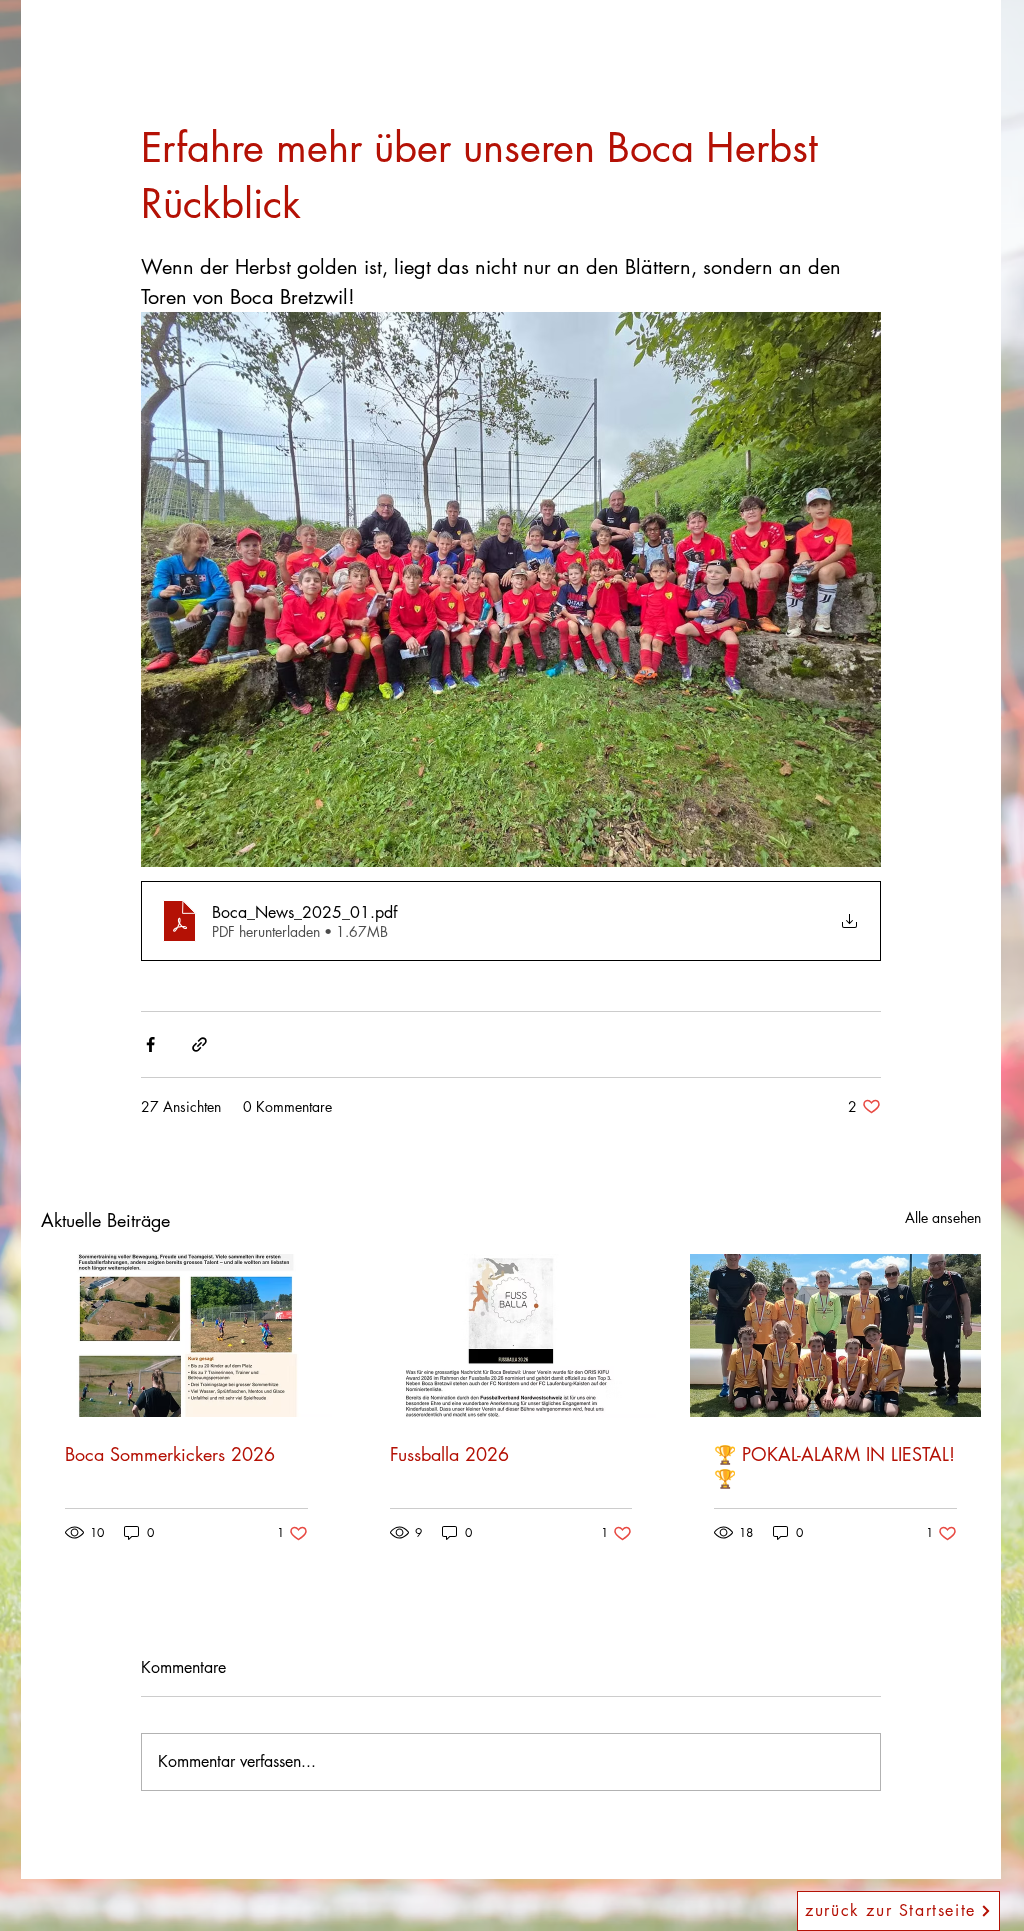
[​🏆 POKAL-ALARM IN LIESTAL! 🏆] (835, 1335)
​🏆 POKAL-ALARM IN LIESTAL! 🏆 (834, 1466)
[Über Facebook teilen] (150, 1044)
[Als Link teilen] (199, 1044)
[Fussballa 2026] (511, 1336)
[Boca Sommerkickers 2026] (186, 1335)
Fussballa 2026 (449, 1454)
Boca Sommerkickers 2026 (170, 1454)
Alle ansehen (943, 1217)
